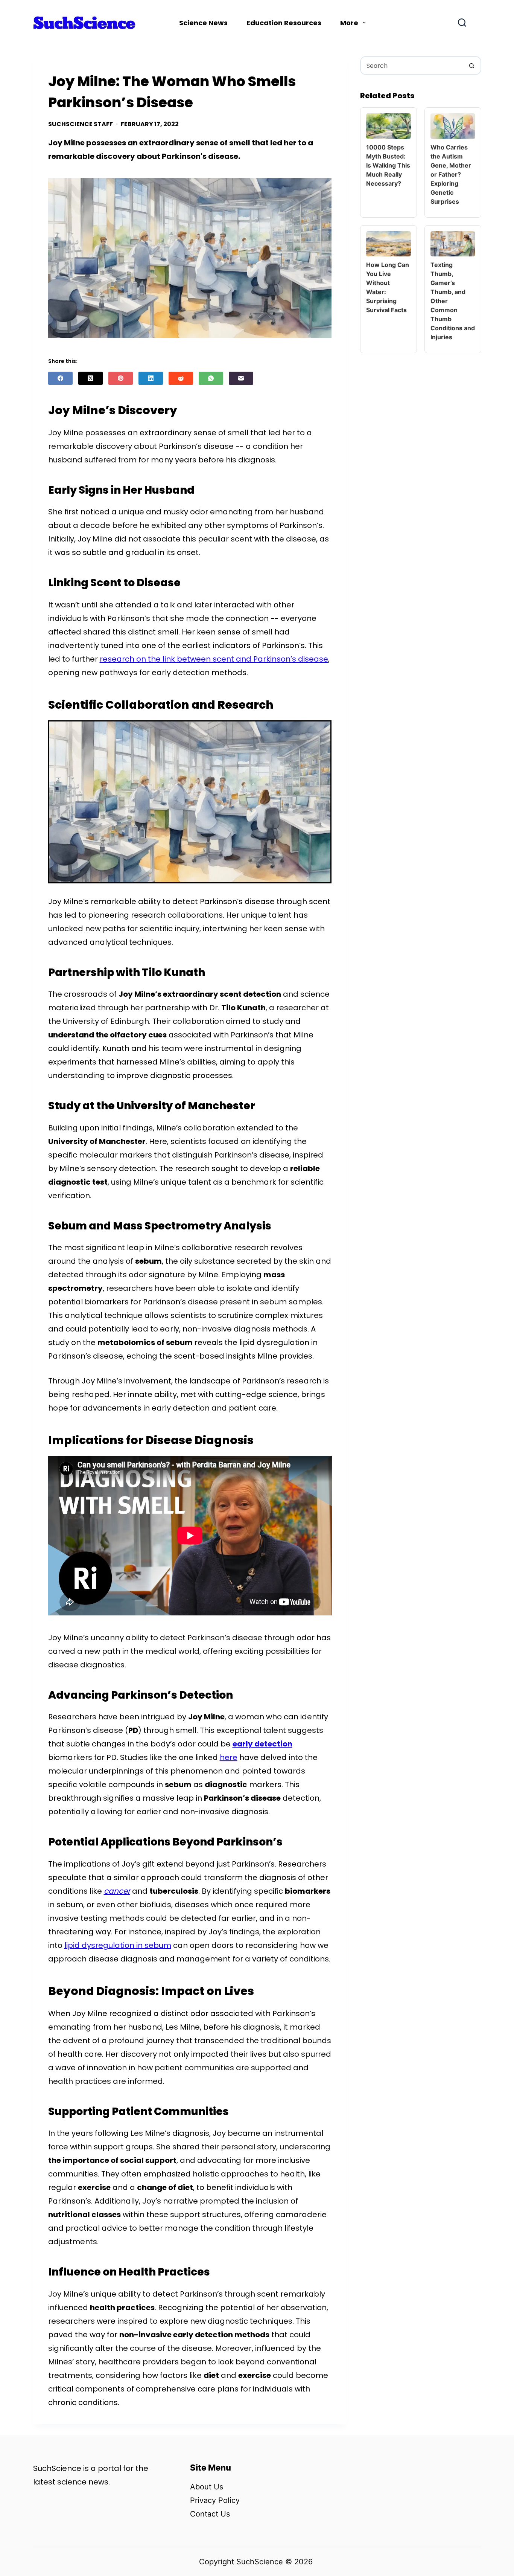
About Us (207, 2487)
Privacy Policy (215, 2500)
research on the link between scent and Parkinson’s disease (214, 659)
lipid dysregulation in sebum (118, 1945)
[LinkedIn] (151, 378)
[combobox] (412, 66)
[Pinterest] (121, 378)
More (349, 23)
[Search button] (472, 66)
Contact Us (210, 2514)
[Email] (241, 378)
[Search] (462, 23)
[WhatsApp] (211, 378)
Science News (203, 23)
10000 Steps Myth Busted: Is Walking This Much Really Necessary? (388, 165)
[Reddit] (181, 378)
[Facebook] (60, 378)
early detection (262, 1744)
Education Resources (284, 23)
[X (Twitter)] (90, 378)
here (229, 1757)
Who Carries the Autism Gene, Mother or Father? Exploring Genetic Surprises (451, 174)
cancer (117, 1891)
